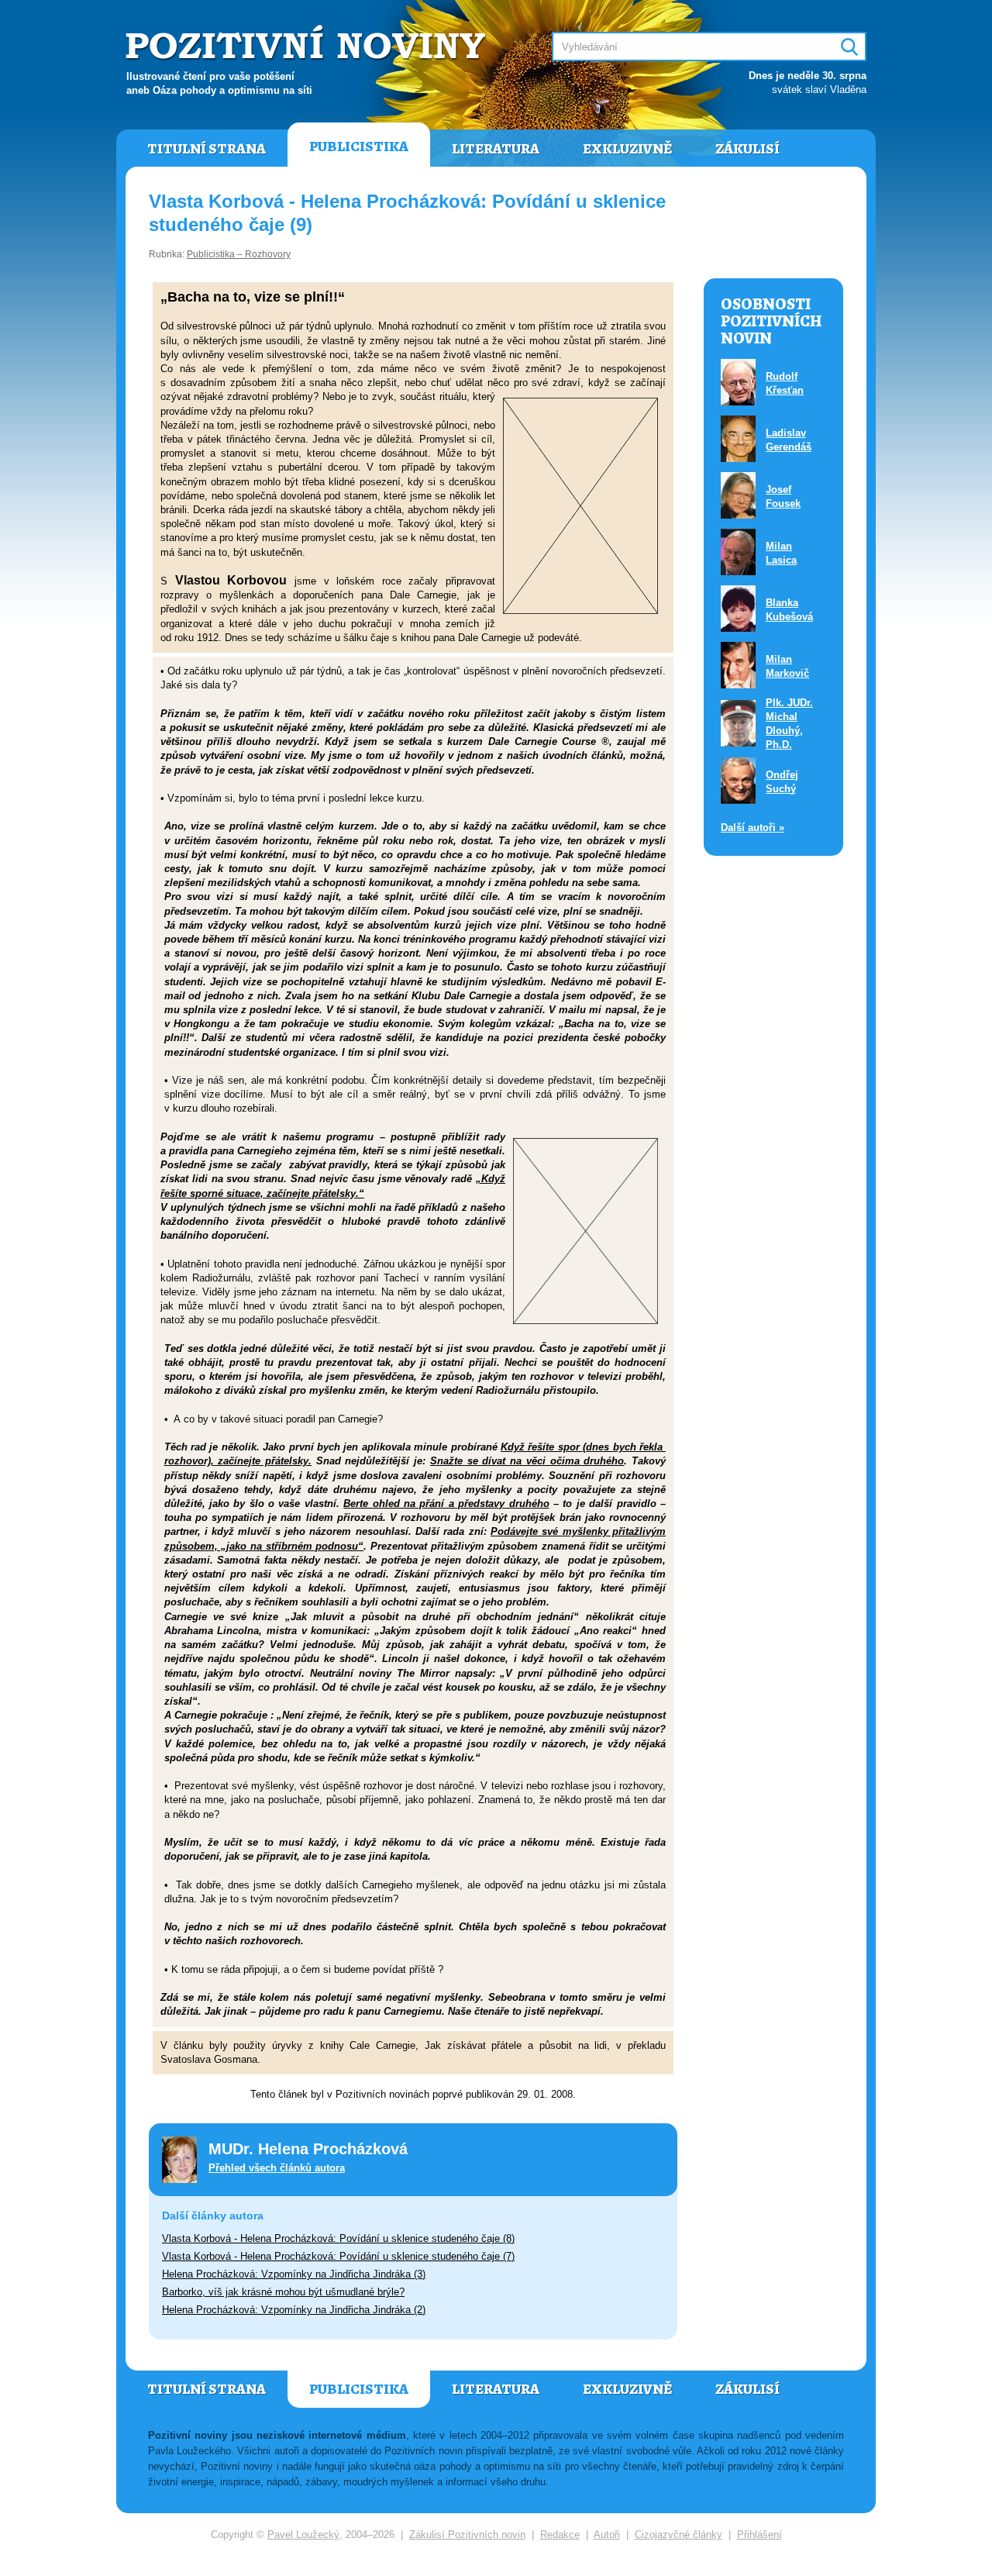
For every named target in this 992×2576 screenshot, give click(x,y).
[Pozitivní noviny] (308, 44)
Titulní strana (207, 149)
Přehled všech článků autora (277, 2168)
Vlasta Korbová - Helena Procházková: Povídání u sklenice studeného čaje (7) (338, 2256)
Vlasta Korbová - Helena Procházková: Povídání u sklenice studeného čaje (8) (338, 2238)
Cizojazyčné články (679, 2535)
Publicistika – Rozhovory (239, 254)
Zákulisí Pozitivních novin (467, 2535)
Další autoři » (753, 828)
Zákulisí (747, 149)
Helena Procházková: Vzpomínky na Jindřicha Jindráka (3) (294, 2274)
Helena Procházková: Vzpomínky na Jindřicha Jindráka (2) (294, 2310)
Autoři (607, 2535)
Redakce (560, 2535)
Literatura (496, 149)
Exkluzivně (627, 149)
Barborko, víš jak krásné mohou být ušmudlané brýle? (283, 2292)
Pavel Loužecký (303, 2535)
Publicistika (359, 147)
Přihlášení (759, 2535)
